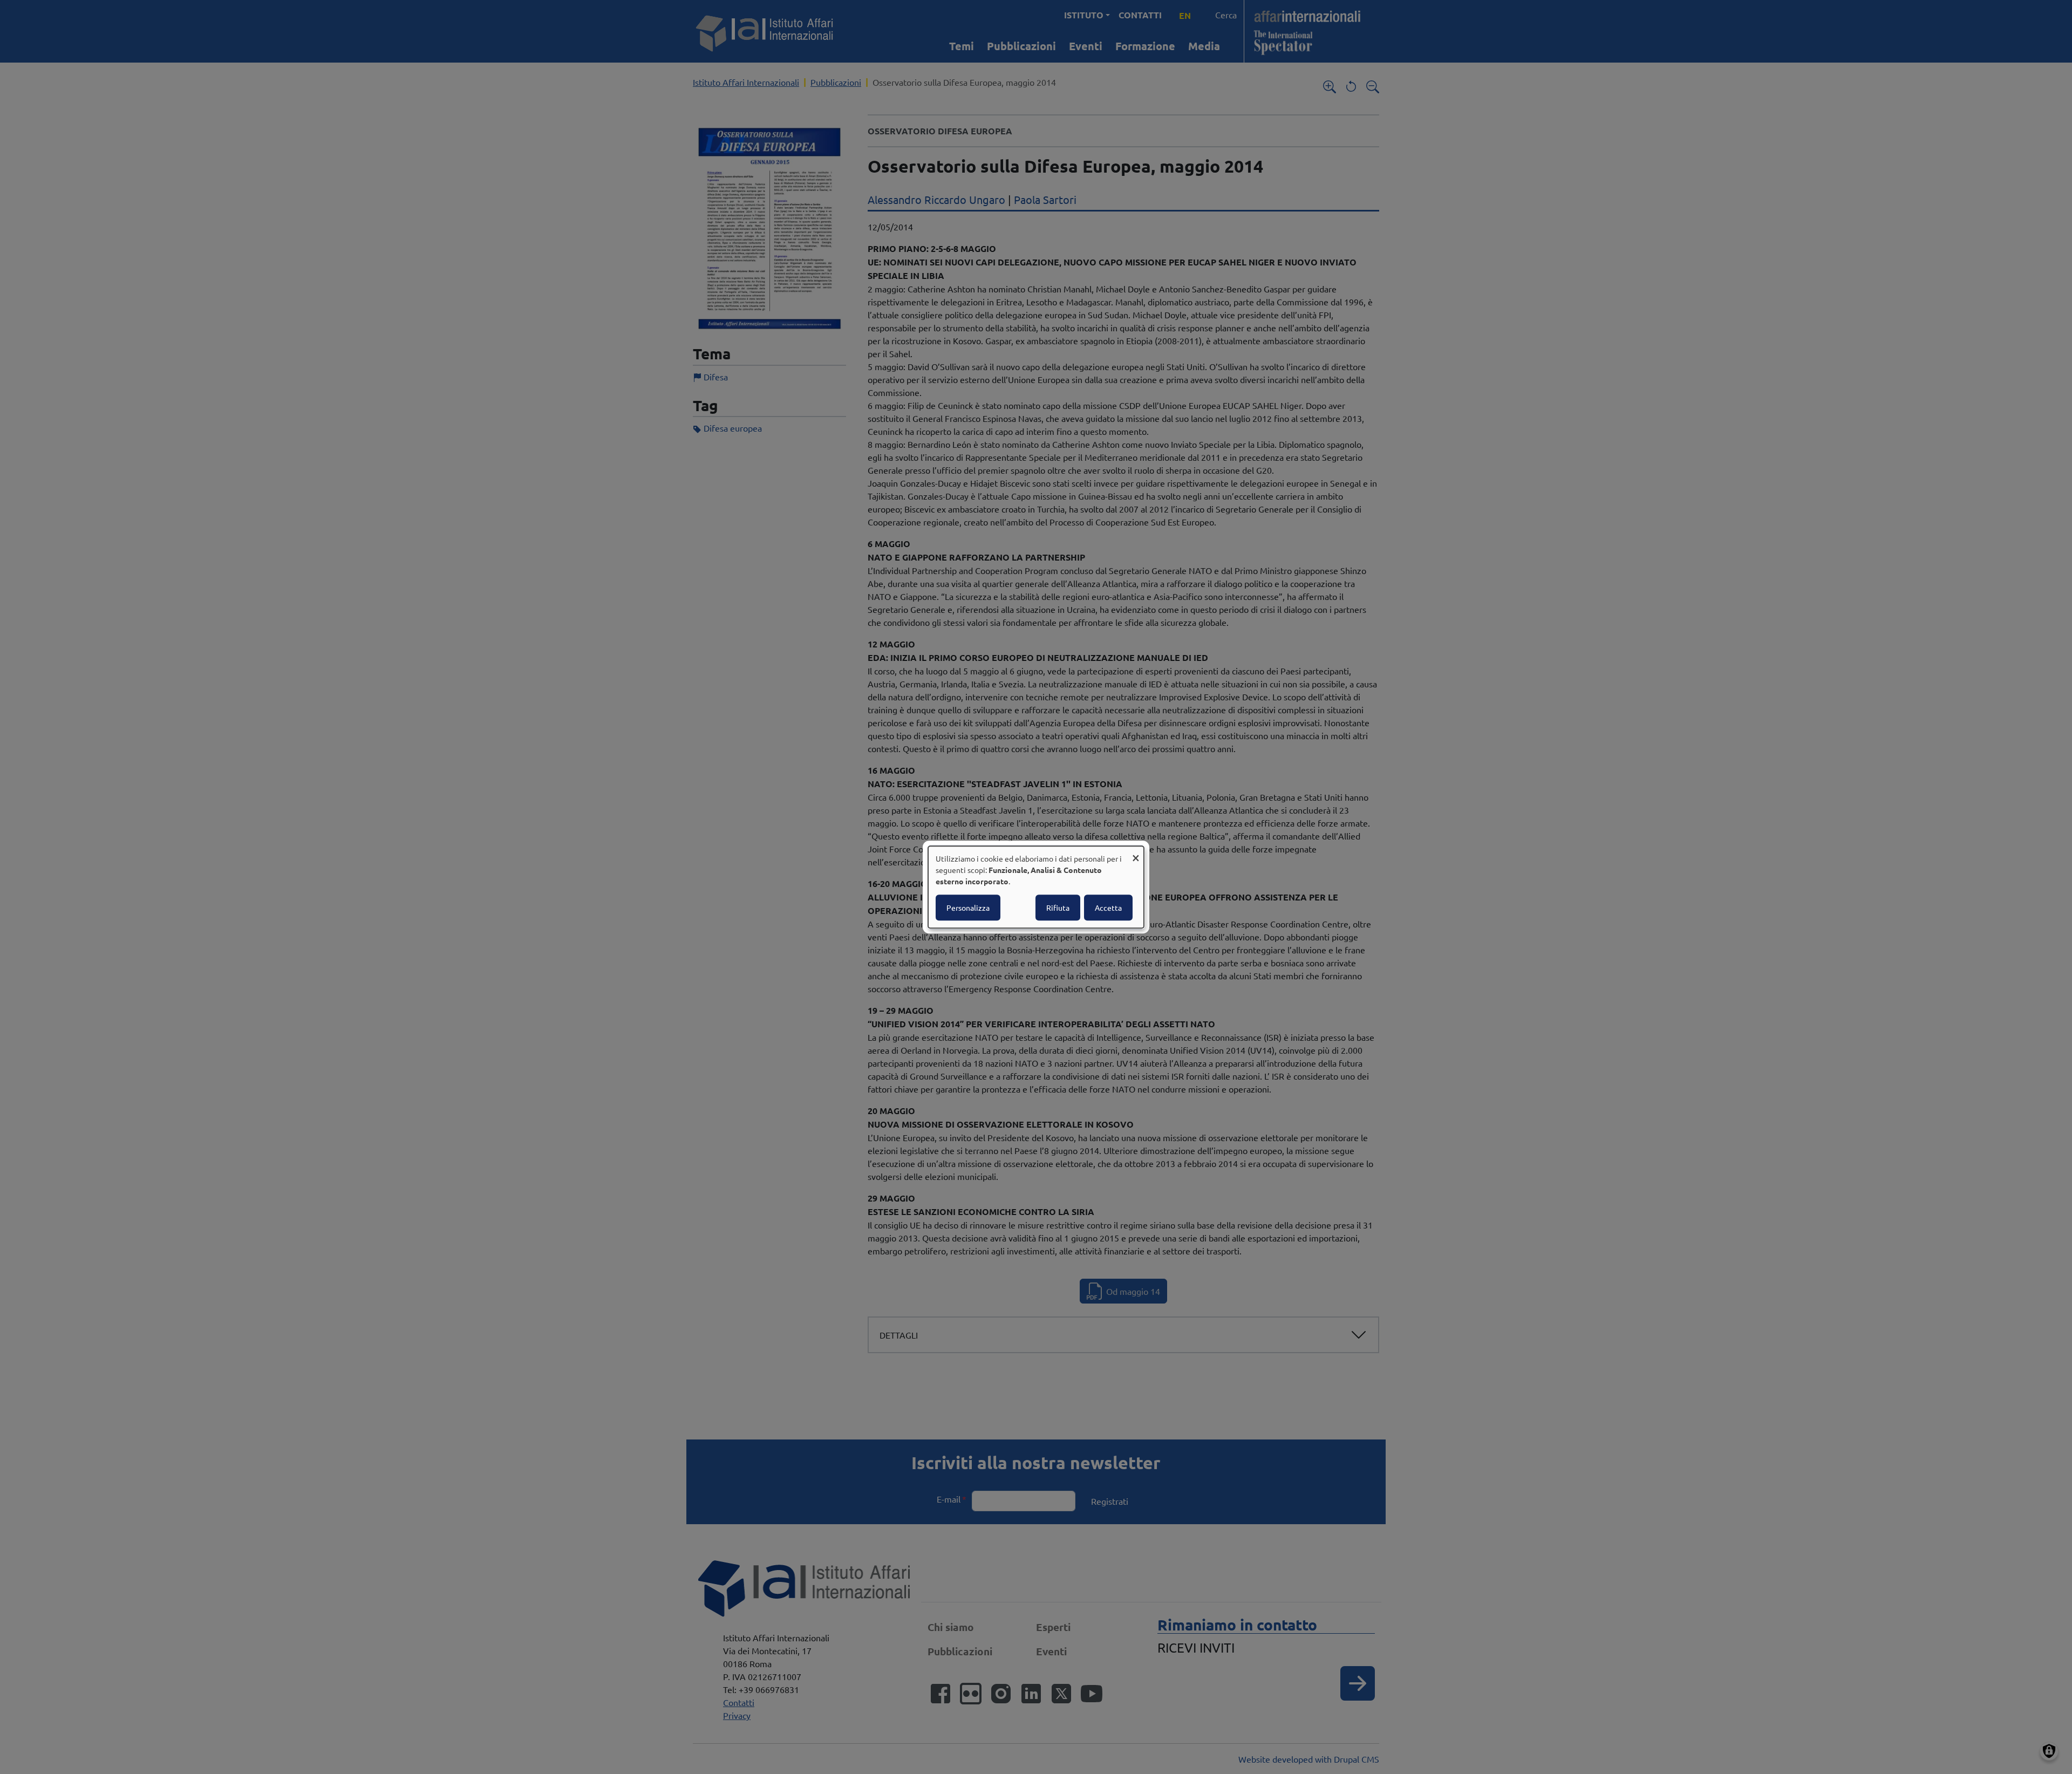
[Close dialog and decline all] (1136, 853)
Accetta (1108, 908)
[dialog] (1036, 887)
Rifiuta (1058, 908)
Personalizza (968, 908)
